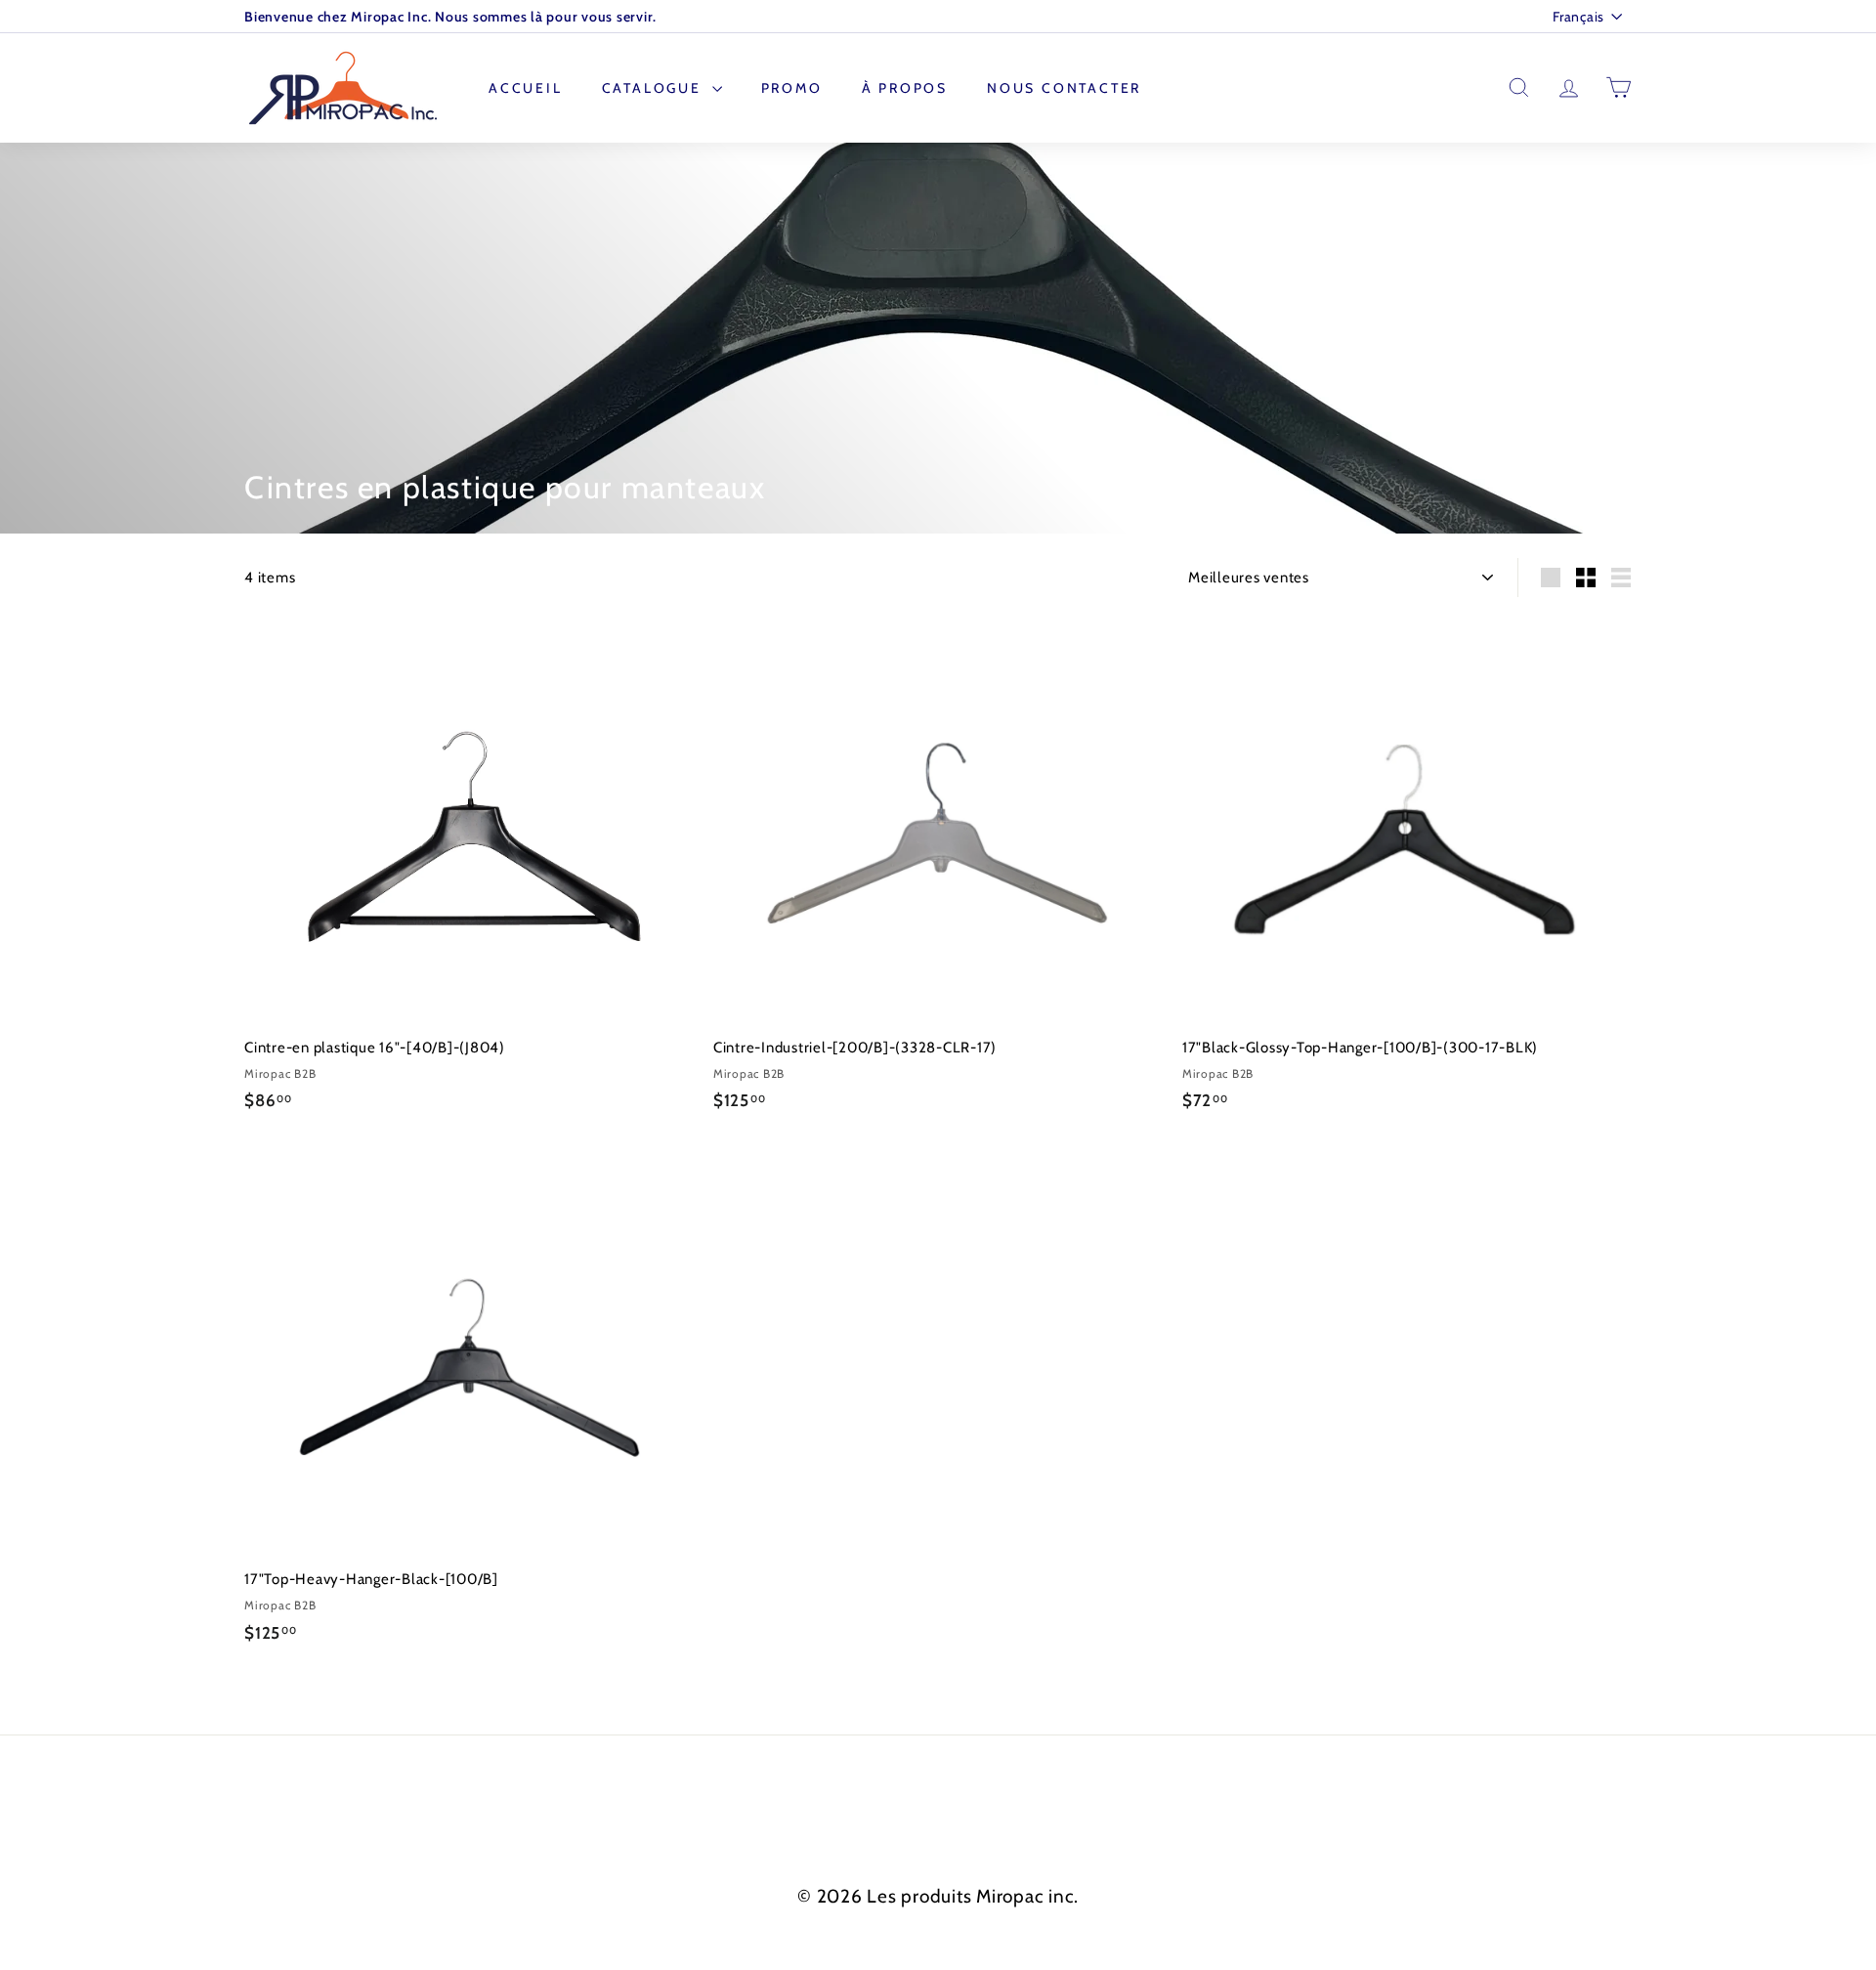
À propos (905, 88)
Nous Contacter (1064, 88)
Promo (792, 88)
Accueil (526, 88)
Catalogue (655, 88)
